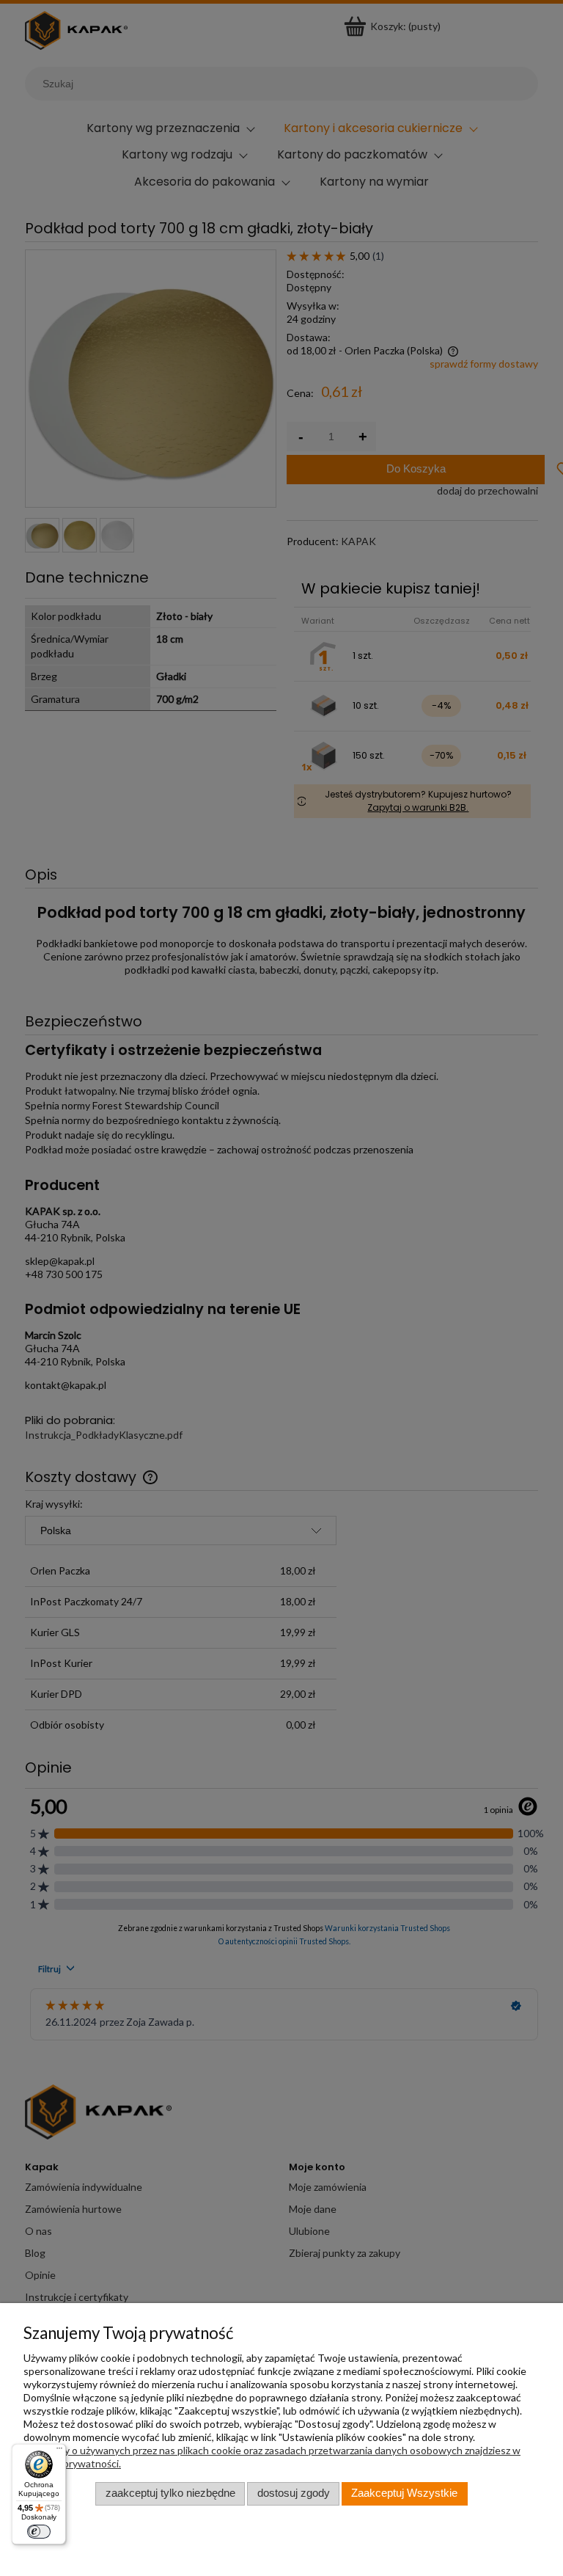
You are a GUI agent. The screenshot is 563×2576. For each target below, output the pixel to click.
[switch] (39, 2532)
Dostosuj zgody (294, 2493)
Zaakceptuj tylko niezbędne (170, 2493)
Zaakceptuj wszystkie (404, 2493)
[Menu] (59, 2451)
